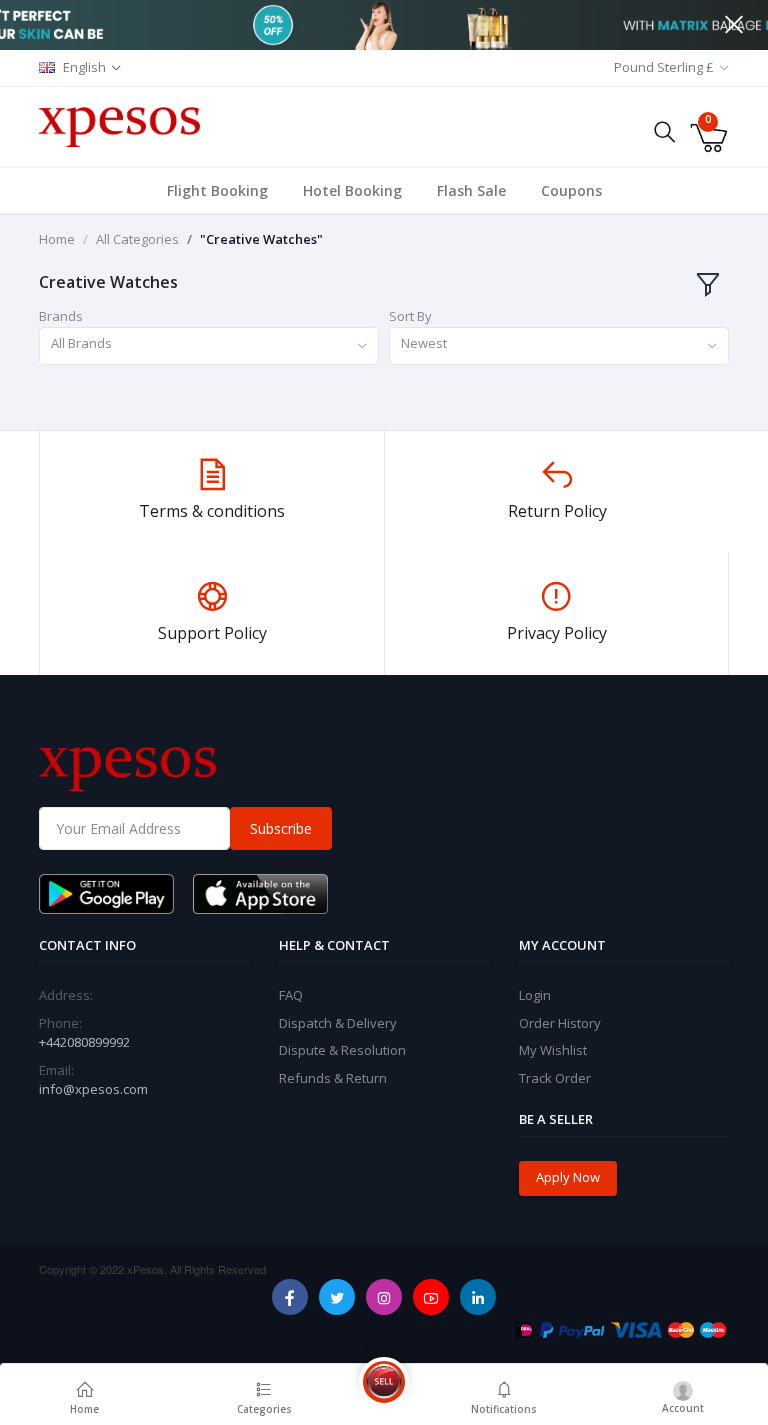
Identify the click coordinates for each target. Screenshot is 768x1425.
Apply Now (568, 1177)
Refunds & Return (333, 1078)
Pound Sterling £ (664, 67)
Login (535, 995)
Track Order (555, 1078)
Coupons (571, 190)
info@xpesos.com (93, 1089)
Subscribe (281, 828)
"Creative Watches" (261, 239)
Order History (560, 1023)
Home (57, 239)
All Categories (137, 239)
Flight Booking (217, 190)
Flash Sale (471, 190)
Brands (61, 316)
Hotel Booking (352, 190)
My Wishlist (553, 1050)
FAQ (291, 995)
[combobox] (209, 346)
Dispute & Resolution (342, 1050)
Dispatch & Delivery (338, 1023)
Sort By (410, 316)
